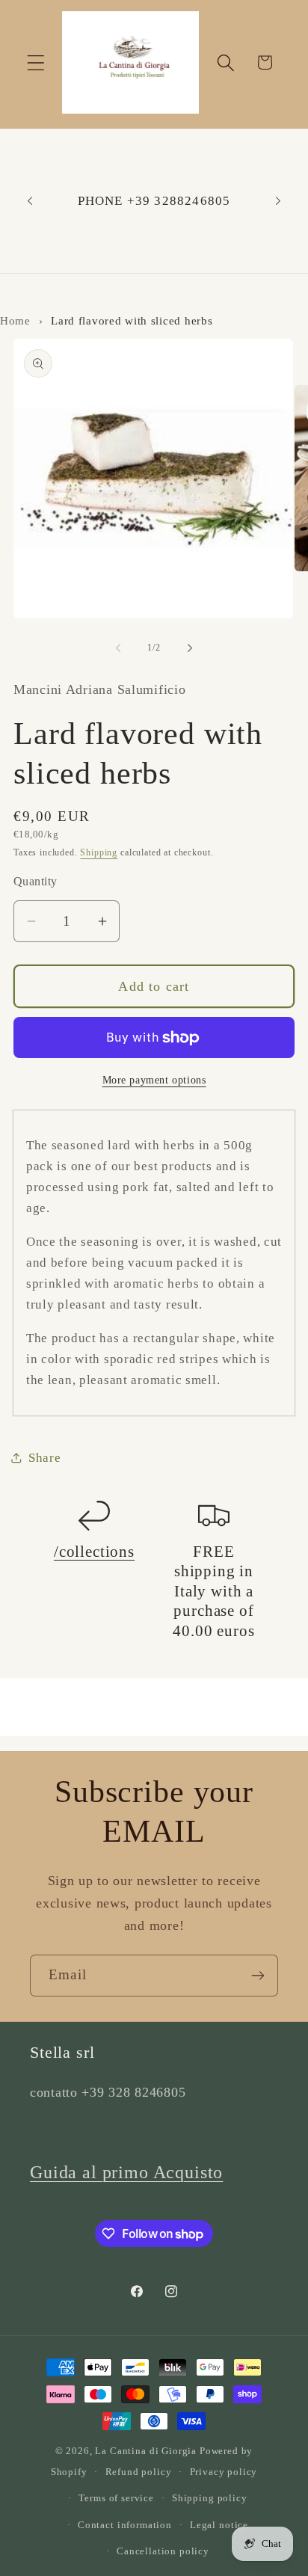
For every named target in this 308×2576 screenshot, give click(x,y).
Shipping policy (210, 2498)
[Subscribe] (258, 1976)
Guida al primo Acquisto (126, 2172)
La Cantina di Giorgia (146, 2451)
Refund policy (139, 2472)
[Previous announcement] (30, 201)
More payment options (154, 1080)
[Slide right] (190, 648)
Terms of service (116, 2498)
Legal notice (219, 2525)
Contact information (125, 2525)
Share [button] (45, 1458)
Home (15, 320)
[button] (36, 62)
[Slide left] (118, 648)
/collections (94, 1552)
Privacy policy (224, 2472)
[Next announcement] (278, 201)
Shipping (99, 852)
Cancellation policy (163, 2551)
